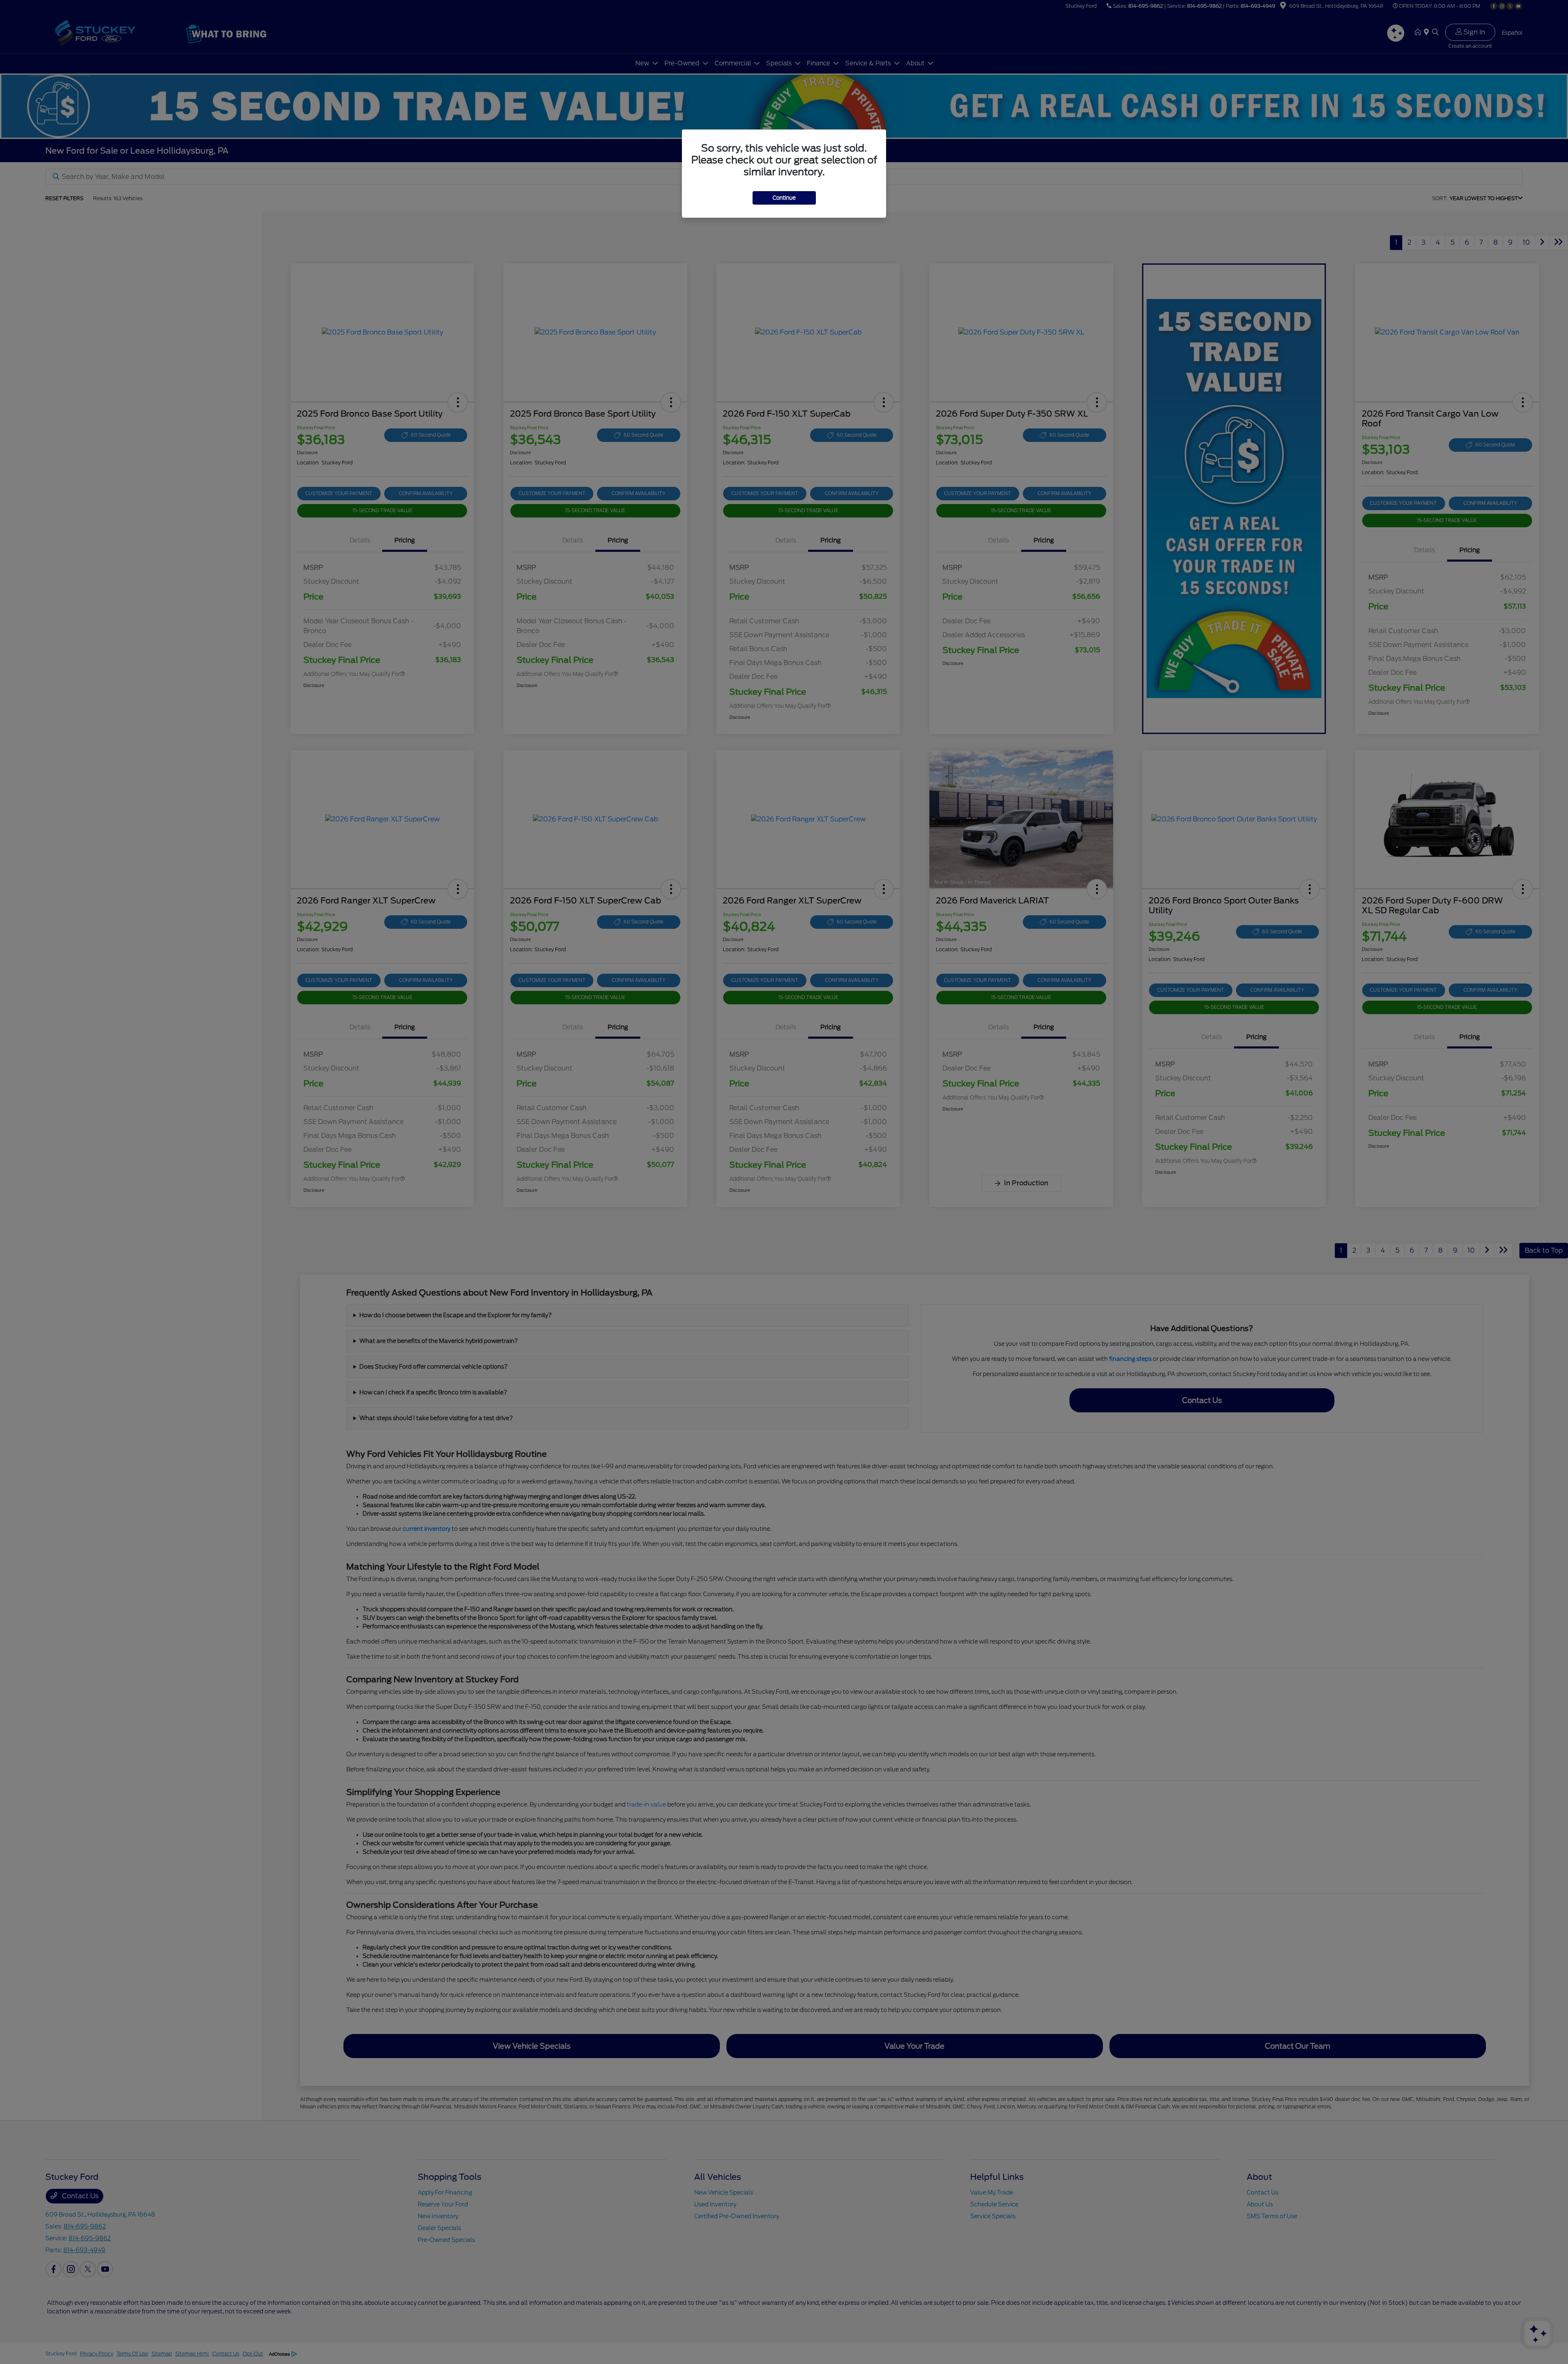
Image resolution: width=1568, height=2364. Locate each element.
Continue (784, 198)
